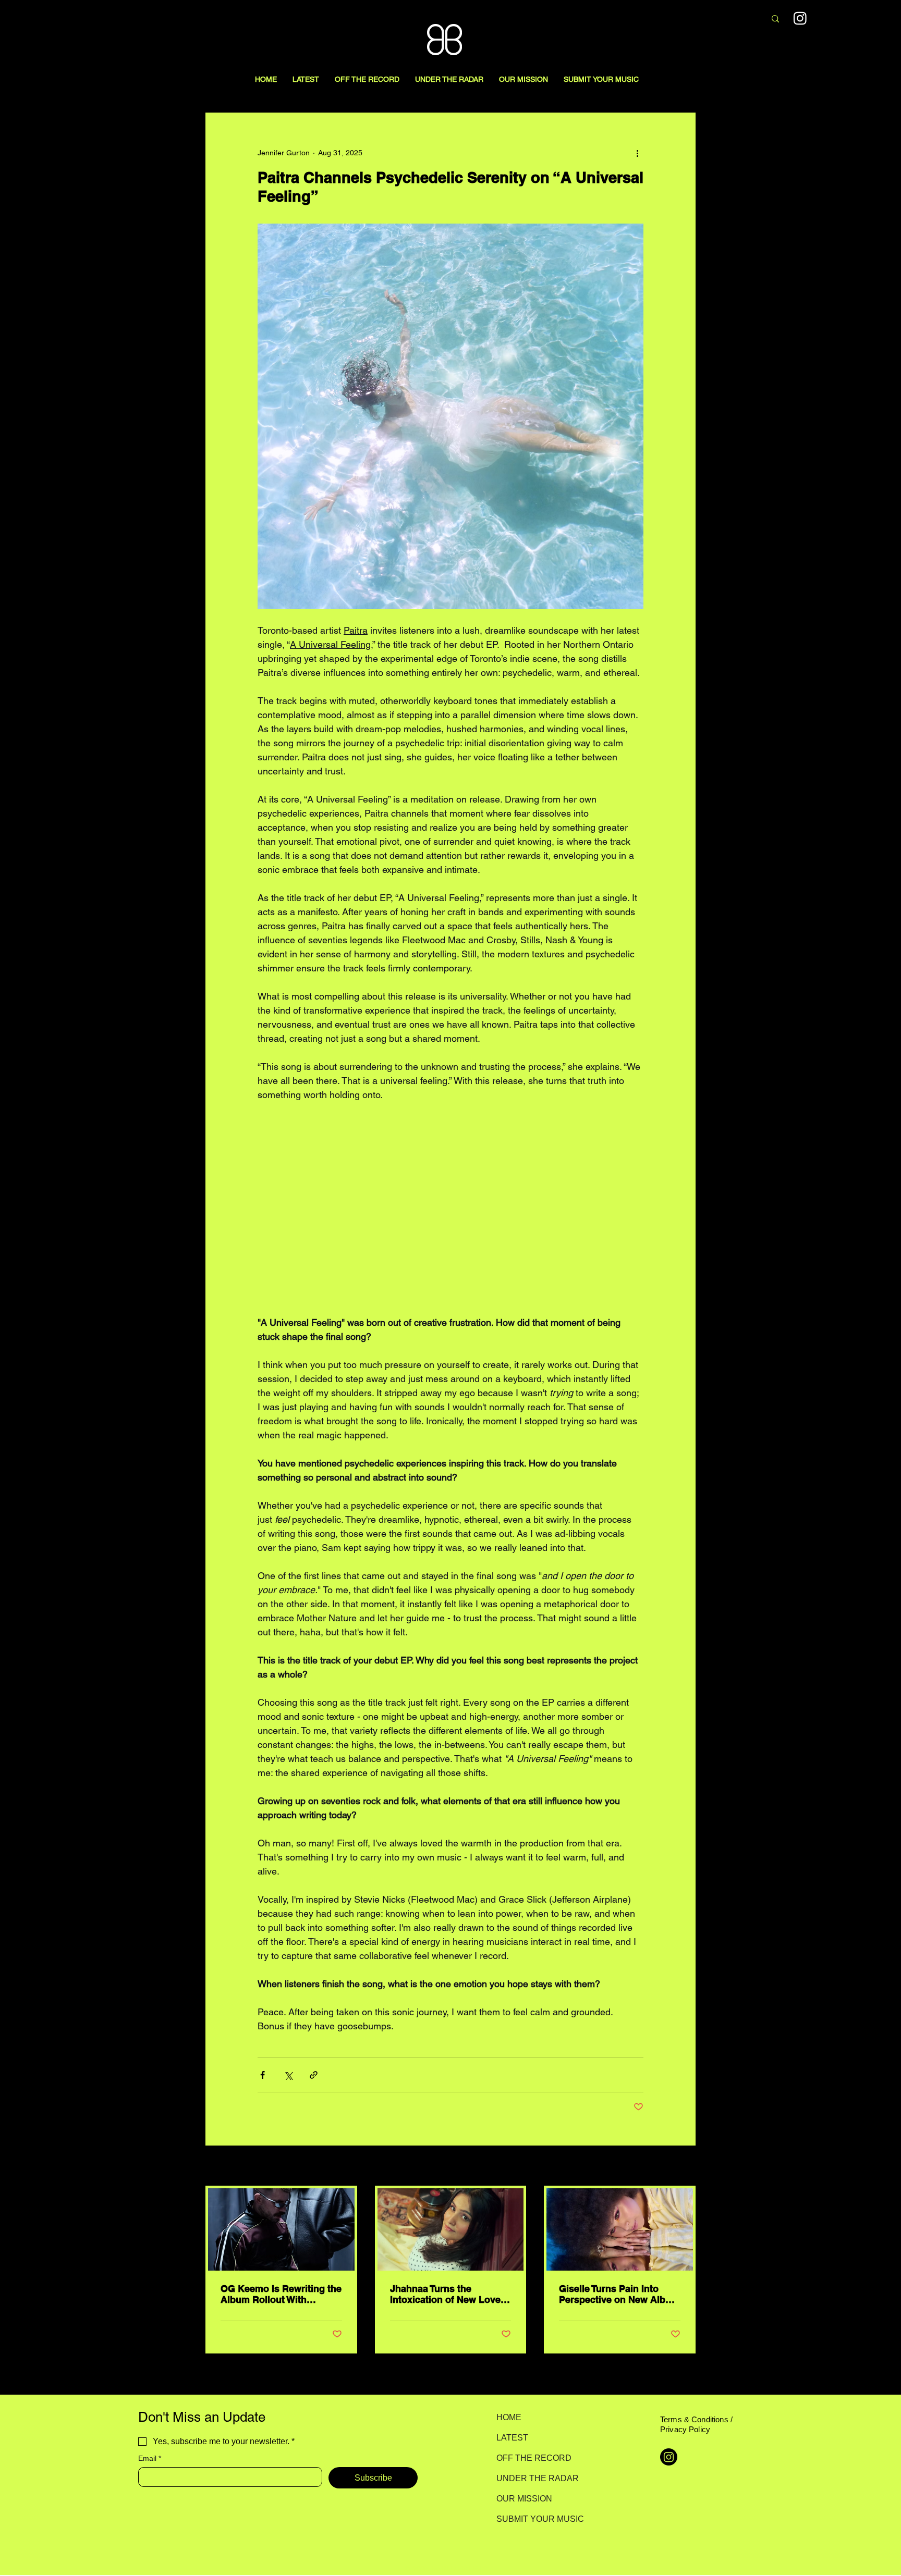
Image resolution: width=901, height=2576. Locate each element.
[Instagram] (800, 18)
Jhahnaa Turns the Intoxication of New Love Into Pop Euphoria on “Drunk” (445, 2294)
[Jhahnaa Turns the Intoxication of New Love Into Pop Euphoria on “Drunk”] (451, 2229)
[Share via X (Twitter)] (288, 2075)
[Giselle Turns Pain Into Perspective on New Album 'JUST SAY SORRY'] (620, 2229)
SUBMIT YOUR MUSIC (533, 2519)
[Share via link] (314, 2075)
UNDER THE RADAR (533, 2478)
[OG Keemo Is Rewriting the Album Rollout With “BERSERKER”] (281, 2229)
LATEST (512, 2438)
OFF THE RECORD (533, 2458)
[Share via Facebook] (263, 2075)
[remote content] (451, 1209)
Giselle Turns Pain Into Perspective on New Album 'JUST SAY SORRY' (619, 2294)
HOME (509, 2417)
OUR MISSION (524, 2499)
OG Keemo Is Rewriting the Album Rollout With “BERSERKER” (281, 2294)
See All (684, 2166)
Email (150, 2458)
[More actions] (637, 153)
